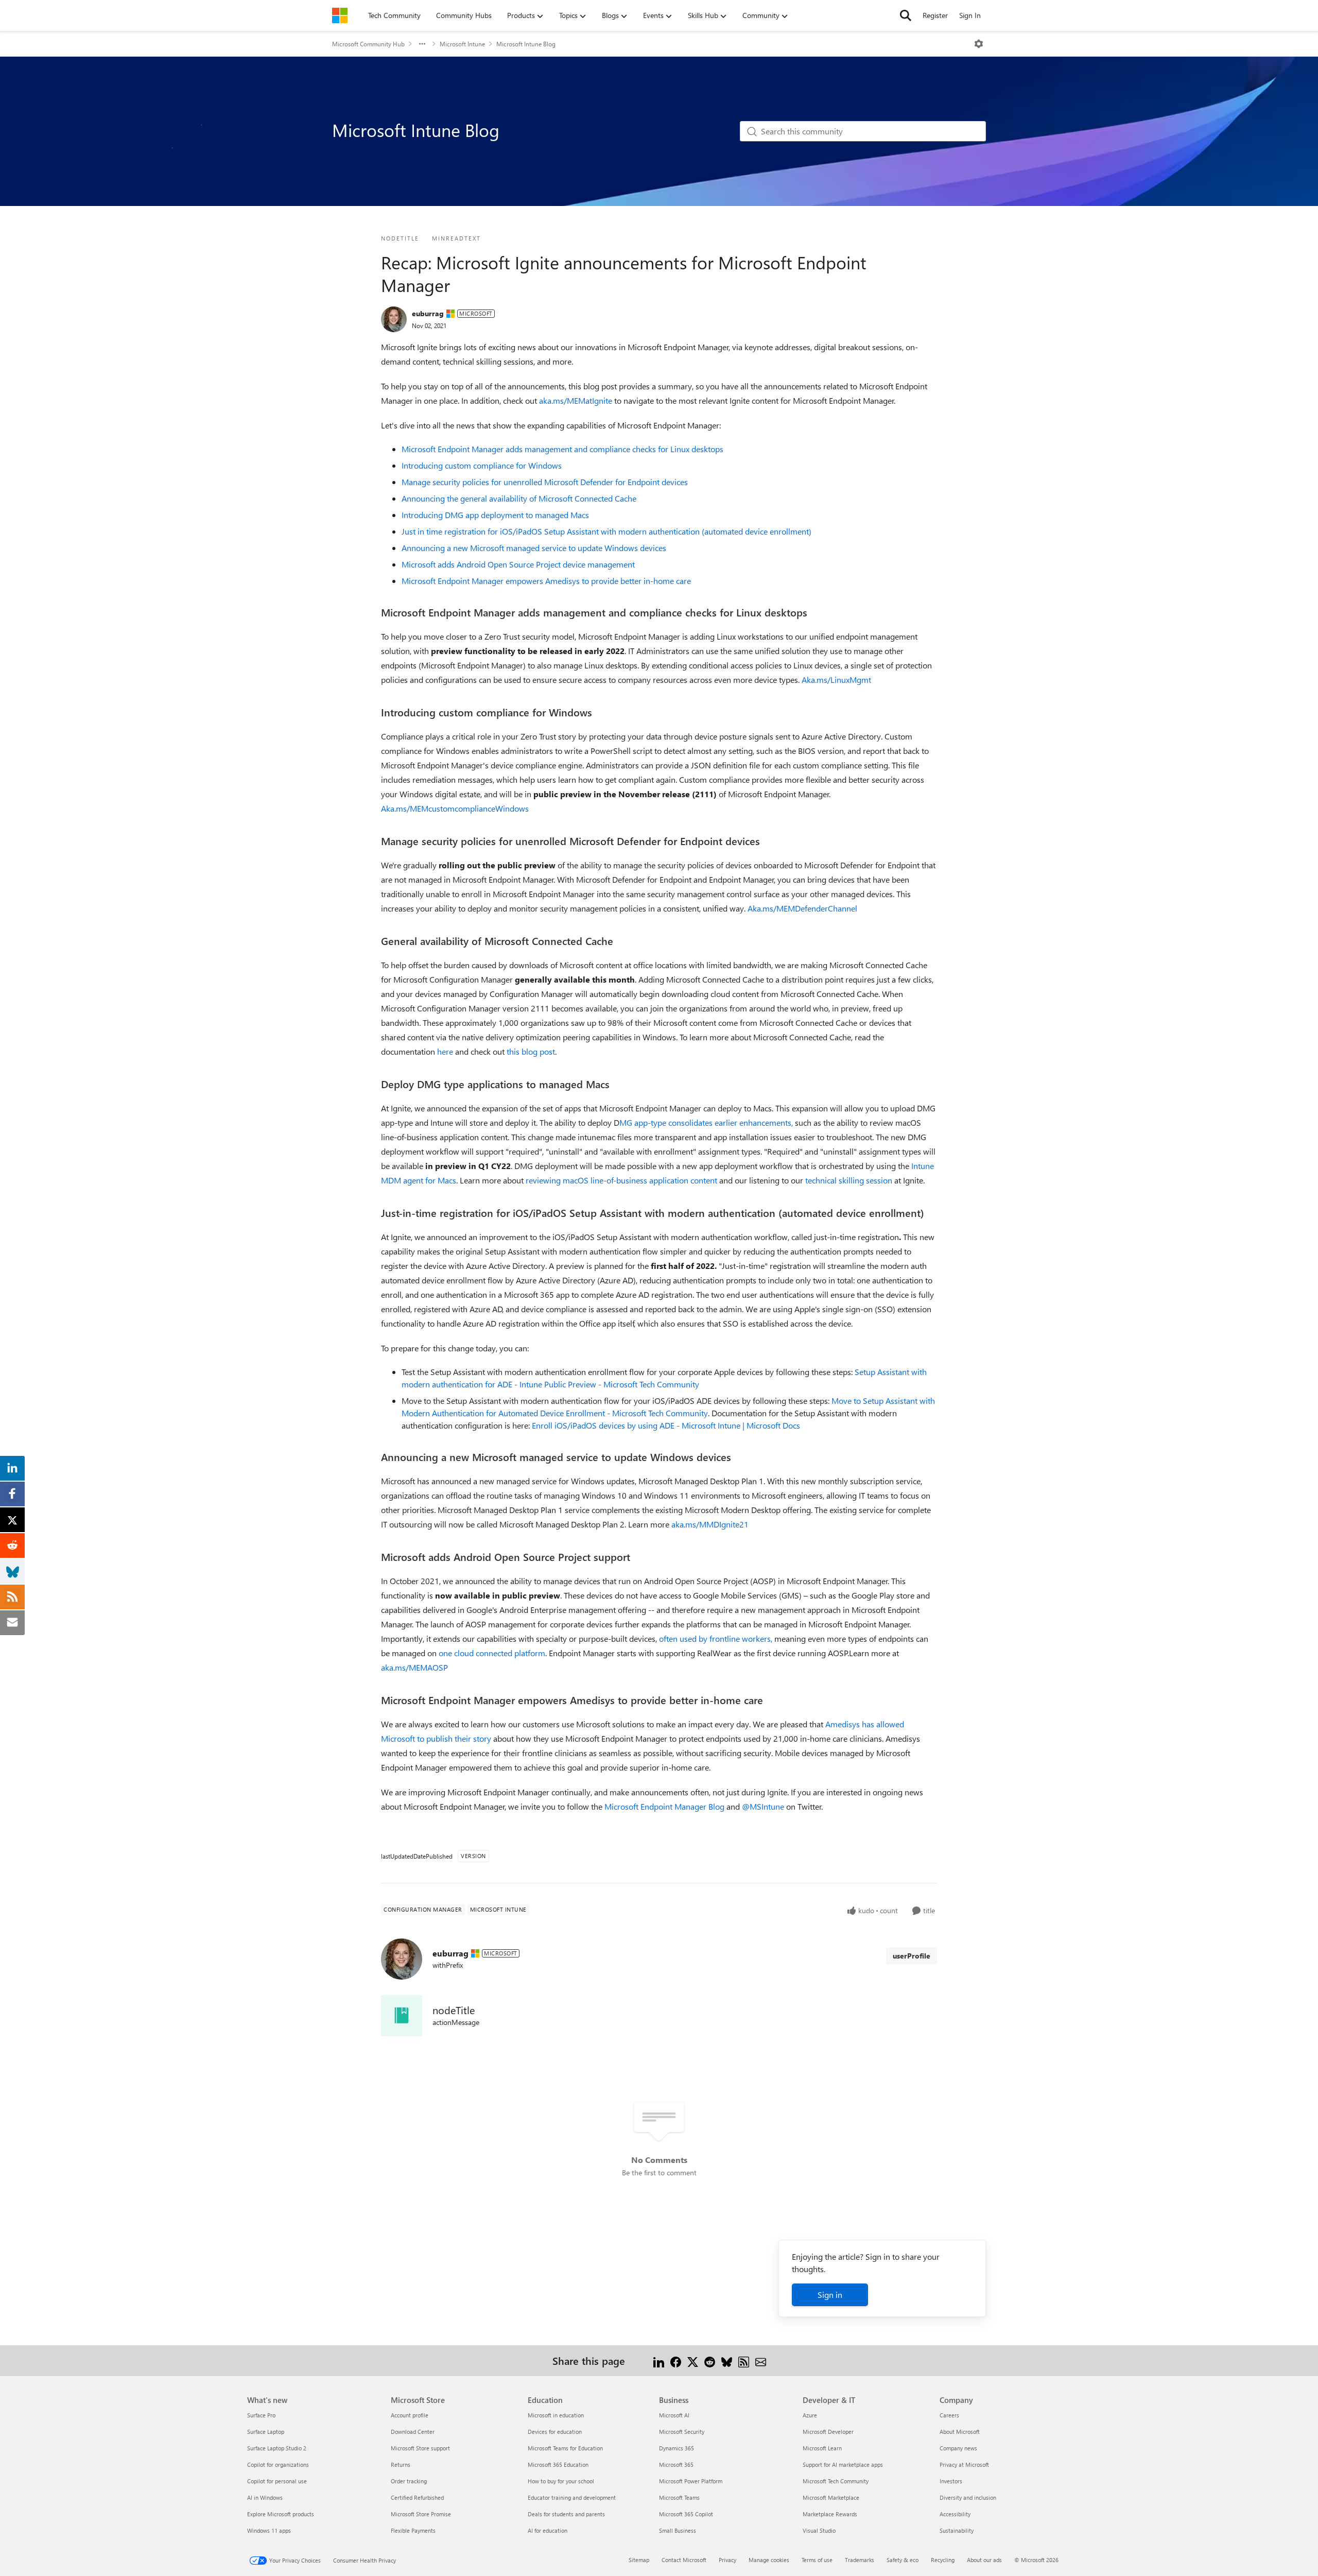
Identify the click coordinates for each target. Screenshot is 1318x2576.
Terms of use (817, 2560)
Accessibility (955, 2514)
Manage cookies (769, 2560)
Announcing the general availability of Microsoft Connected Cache (519, 498)
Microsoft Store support (420, 2448)
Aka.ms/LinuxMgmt (836, 680)
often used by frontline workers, (716, 1638)
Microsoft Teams (679, 2497)
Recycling (943, 2560)
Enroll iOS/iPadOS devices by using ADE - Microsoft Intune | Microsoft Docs (666, 1425)
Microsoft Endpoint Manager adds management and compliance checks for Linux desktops (562, 449)
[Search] (906, 15)
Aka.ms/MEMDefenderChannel (802, 908)
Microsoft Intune (462, 44)
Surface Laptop (266, 2432)
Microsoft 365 (676, 2465)
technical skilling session (849, 1180)
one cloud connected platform (492, 1653)
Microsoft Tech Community (836, 2481)
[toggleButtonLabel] (979, 44)
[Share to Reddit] (710, 2360)
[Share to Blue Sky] (727, 2360)
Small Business (678, 2530)
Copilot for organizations (278, 2465)
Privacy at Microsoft (964, 2465)
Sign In (970, 15)
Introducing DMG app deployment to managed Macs (495, 515)
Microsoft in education (556, 2415)
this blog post (531, 1051)
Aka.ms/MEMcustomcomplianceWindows (455, 808)
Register (935, 15)
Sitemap (639, 2560)
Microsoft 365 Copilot (686, 2514)
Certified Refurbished (417, 2497)
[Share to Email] (761, 2360)
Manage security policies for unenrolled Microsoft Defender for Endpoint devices (545, 482)
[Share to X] (693, 2360)
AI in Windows (265, 2497)
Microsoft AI (674, 2415)
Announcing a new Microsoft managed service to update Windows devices (534, 548)
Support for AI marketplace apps (843, 2465)
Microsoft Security (682, 2432)
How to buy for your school (561, 2481)
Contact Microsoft (684, 2560)
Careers (949, 2415)
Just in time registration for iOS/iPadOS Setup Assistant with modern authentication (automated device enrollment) (606, 531)
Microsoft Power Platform (691, 2481)
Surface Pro (261, 2415)
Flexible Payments (413, 2530)
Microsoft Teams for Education (565, 2448)
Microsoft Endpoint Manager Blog (664, 1806)
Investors (951, 2481)
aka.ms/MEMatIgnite (576, 400)
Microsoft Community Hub (368, 44)
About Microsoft (960, 2432)
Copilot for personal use (277, 2481)
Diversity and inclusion (968, 2497)
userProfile (912, 1956)
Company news (958, 2448)
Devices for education (555, 2432)
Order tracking (409, 2481)
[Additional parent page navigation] (422, 44)
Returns (401, 2465)
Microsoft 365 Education (558, 2465)
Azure (810, 2415)
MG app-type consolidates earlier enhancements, (706, 1122)
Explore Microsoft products (281, 2514)
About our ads (984, 2560)
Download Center (413, 2432)
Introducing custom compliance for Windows (482, 465)
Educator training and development (572, 2497)
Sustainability (957, 2530)
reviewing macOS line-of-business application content (621, 1180)
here (445, 1051)
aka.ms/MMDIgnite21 (710, 1524)
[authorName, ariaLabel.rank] (394, 319)
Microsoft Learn (822, 2448)
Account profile (410, 2415)
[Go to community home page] (340, 15)
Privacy (727, 2560)
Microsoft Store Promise (421, 2514)
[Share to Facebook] (676, 2360)
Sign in (830, 2295)
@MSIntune (763, 1806)
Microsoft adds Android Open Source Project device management (518, 564)
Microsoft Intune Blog (526, 44)
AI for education (548, 2530)
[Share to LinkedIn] (659, 2360)
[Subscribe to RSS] (744, 2360)
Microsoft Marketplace (831, 2497)
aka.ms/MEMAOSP (414, 1667)
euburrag (428, 313)
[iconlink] (402, 2016)
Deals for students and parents (566, 2514)
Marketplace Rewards (830, 2514)
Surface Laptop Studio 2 (277, 2448)
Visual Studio (819, 2530)
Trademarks (860, 2560)
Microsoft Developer (828, 2432)
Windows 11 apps (269, 2530)
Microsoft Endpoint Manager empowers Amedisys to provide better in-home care (546, 581)
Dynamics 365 (677, 2448)
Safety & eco (903, 2560)
